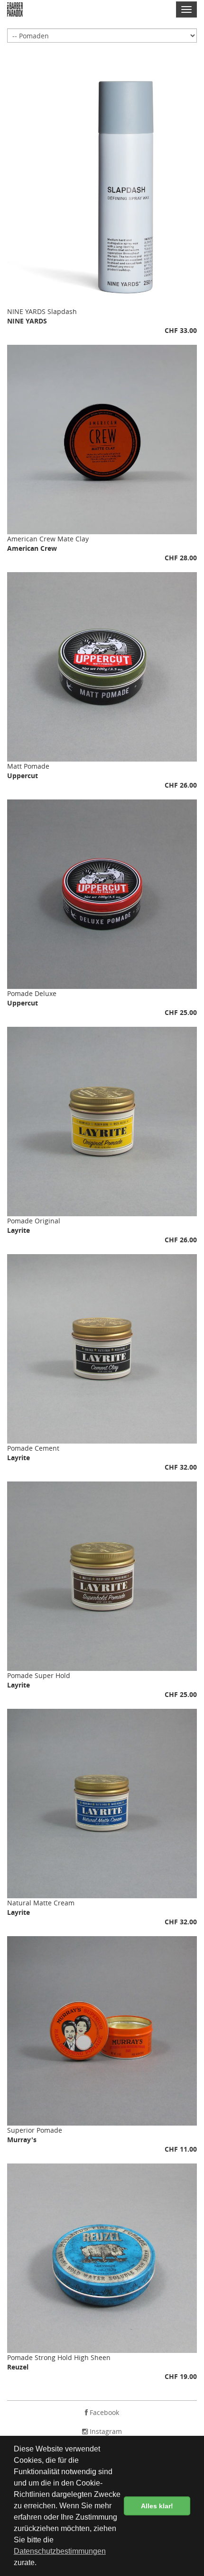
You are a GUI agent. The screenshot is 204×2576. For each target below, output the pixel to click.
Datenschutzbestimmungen (60, 2551)
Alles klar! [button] (157, 2506)
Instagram (105, 2431)
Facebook (103, 2412)
